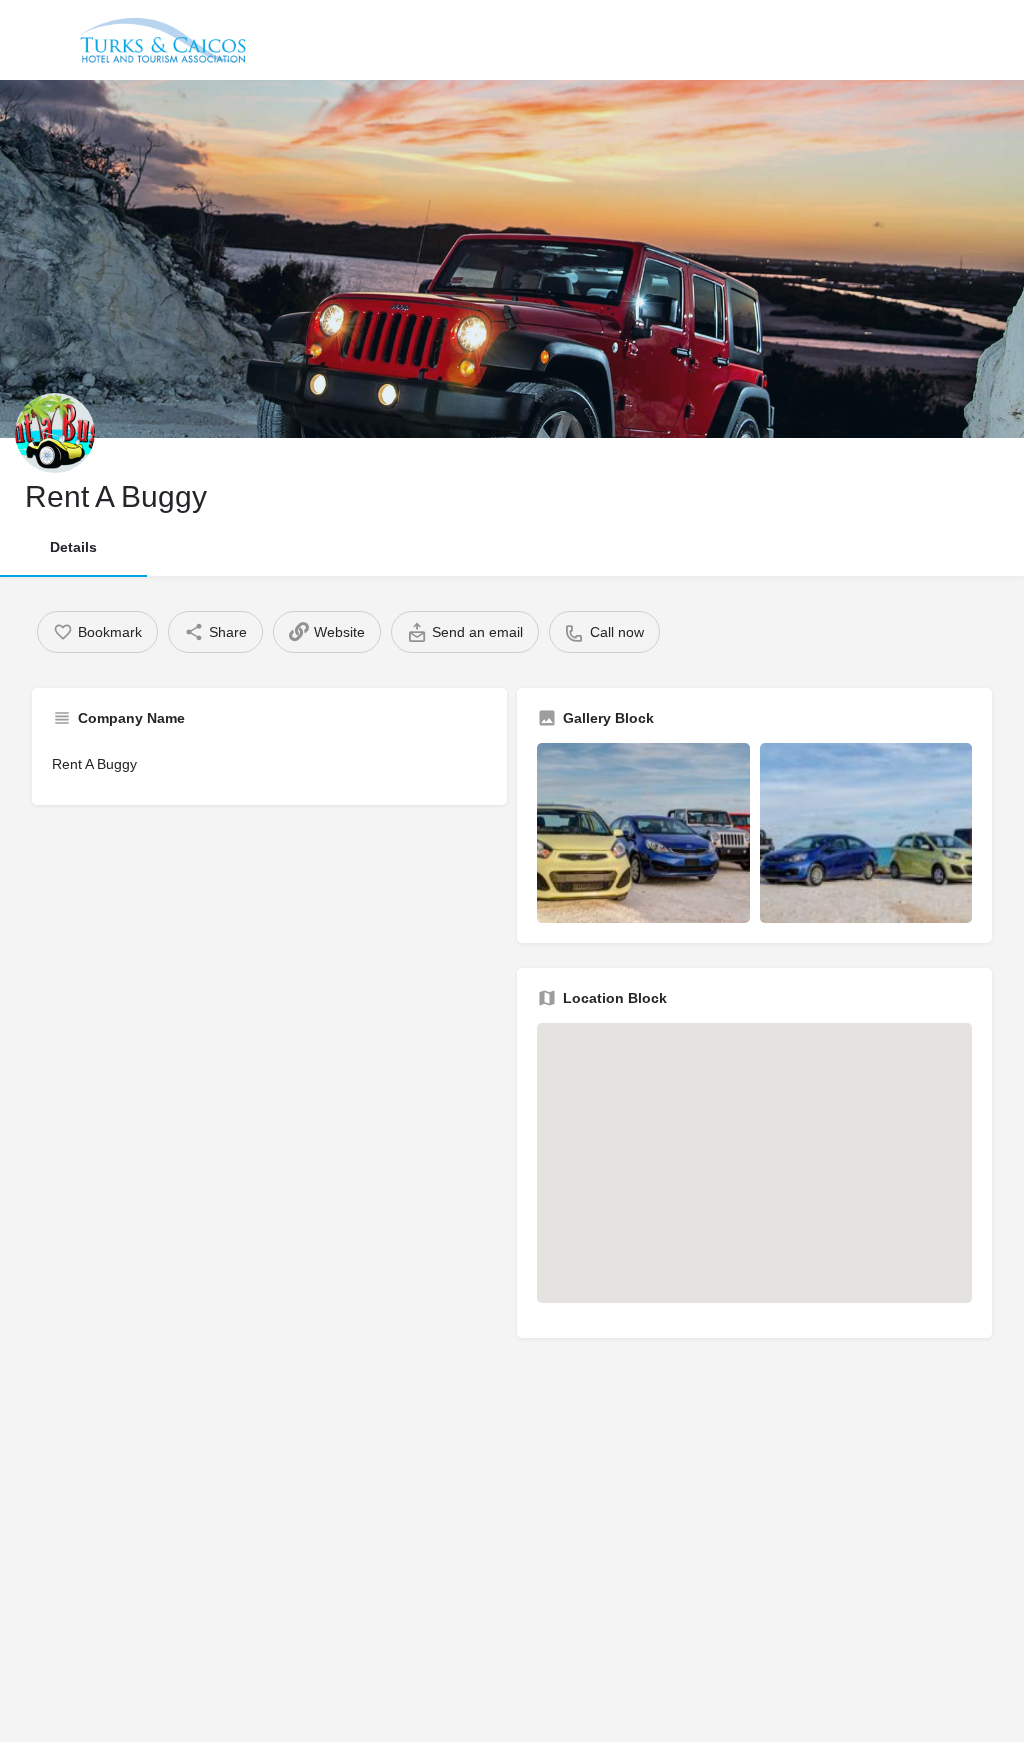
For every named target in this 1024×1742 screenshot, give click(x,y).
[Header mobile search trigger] (991, 39)
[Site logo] (165, 40)
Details (73, 547)
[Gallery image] (643, 833)
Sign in (936, 39)
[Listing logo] (55, 433)
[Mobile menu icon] (34, 40)
